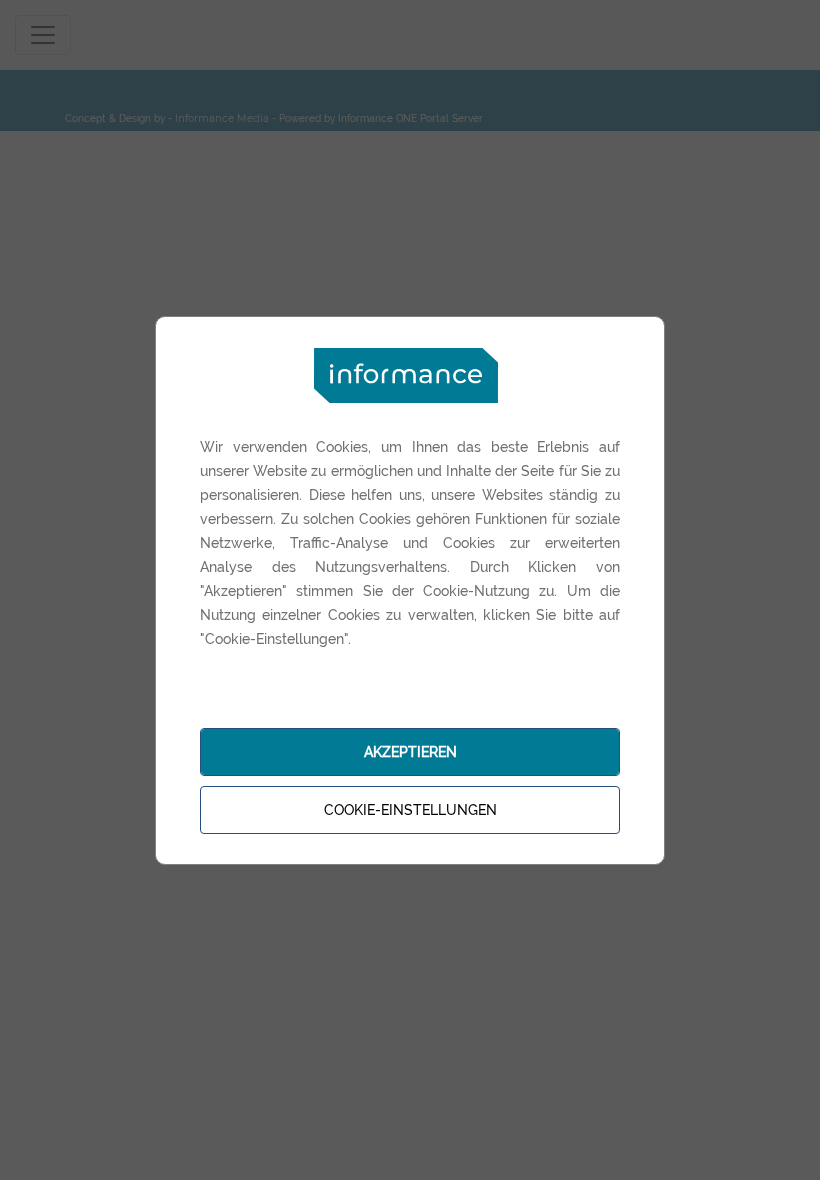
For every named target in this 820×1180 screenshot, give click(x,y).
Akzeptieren (410, 752)
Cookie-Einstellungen (410, 810)
